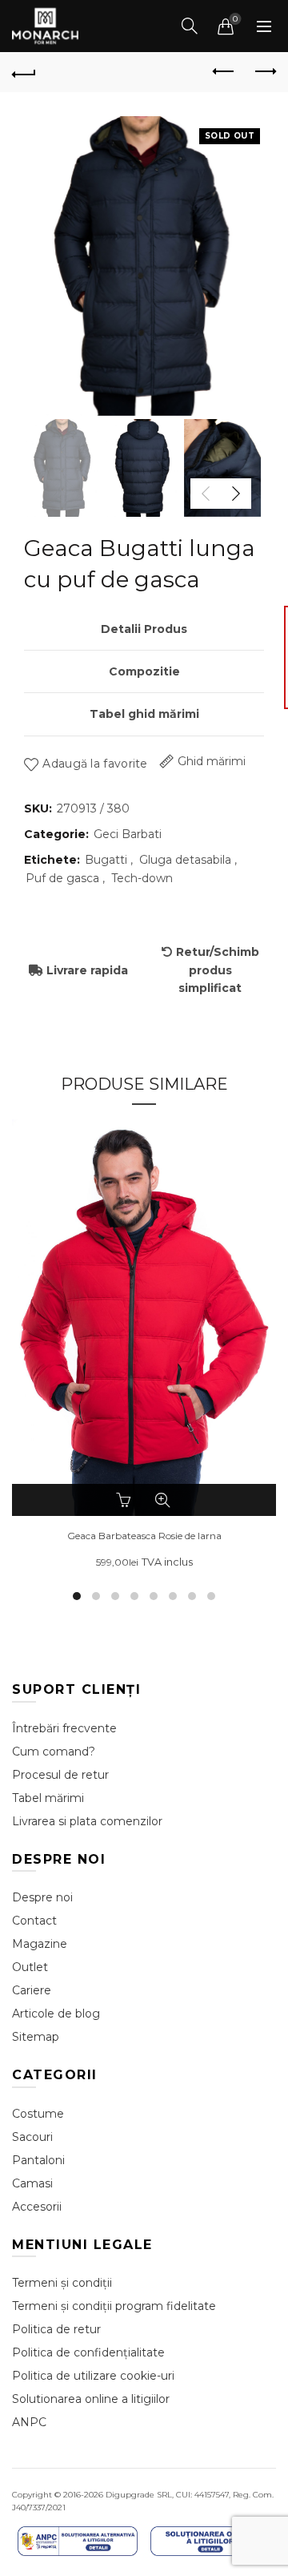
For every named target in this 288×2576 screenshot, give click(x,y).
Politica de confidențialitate (88, 2352)
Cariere (32, 1990)
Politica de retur (56, 2329)
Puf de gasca (62, 878)
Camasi (32, 2183)
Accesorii (37, 2207)
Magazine (40, 1944)
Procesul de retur (60, 1775)
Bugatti (106, 860)
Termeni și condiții (62, 2283)
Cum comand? (54, 1752)
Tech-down (142, 878)
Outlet (30, 1967)
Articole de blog (56, 2014)
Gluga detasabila (185, 860)
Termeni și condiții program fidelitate (114, 2306)
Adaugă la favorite (95, 764)
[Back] (24, 72)
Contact (34, 1921)
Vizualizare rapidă (162, 1500)
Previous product (224, 72)
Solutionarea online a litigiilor (91, 2399)
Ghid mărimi (212, 761)
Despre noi (42, 1897)
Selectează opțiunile (126, 1500)
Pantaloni (38, 2160)
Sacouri (32, 2137)
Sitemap (36, 2037)
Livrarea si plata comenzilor (87, 1821)
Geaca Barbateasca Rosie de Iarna (144, 1536)
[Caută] (190, 26)
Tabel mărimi (48, 1798)
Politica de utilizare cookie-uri (93, 2376)
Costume (38, 2114)
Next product (264, 72)
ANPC (29, 2422)
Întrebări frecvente (64, 1728)
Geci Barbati (128, 834)
